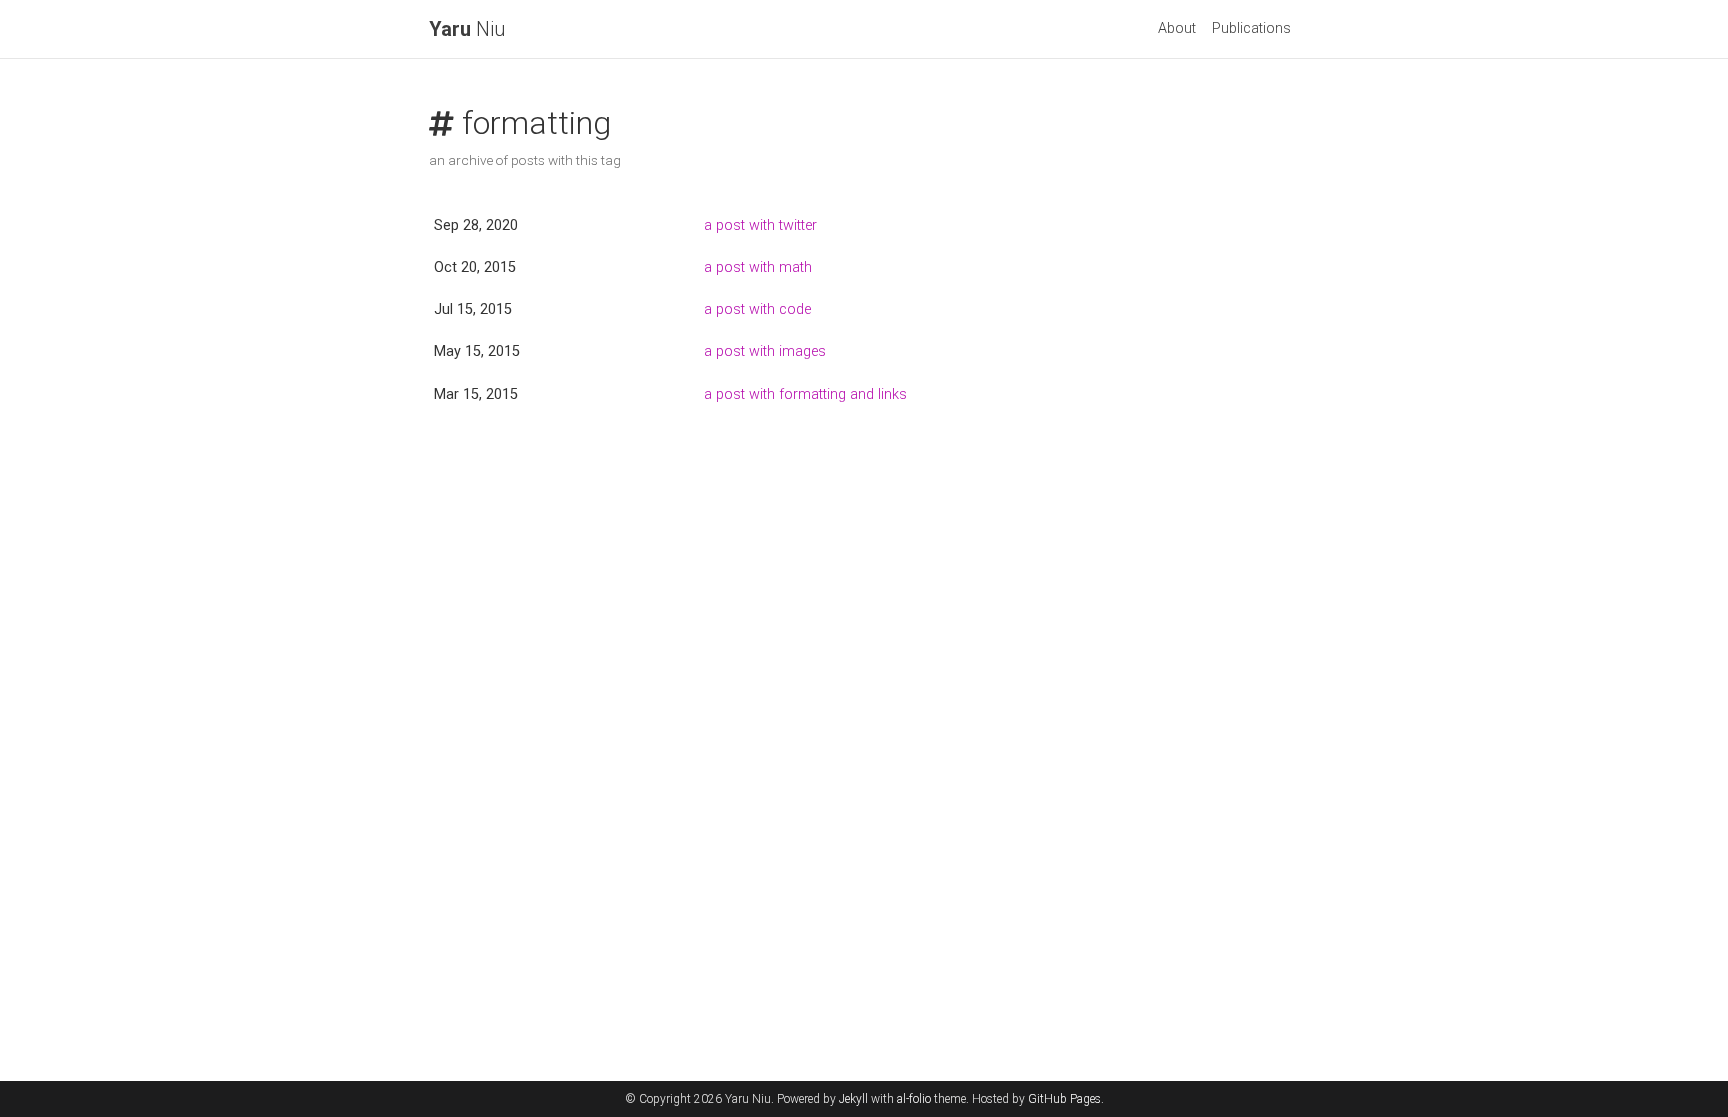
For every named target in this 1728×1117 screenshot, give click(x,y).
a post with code (757, 309)
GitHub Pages (1064, 1099)
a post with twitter (760, 225)
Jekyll (853, 1099)
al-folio (914, 1099)
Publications (1251, 28)
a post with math (758, 267)
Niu (467, 29)
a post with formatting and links (805, 394)
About (1177, 28)
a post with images (765, 351)
